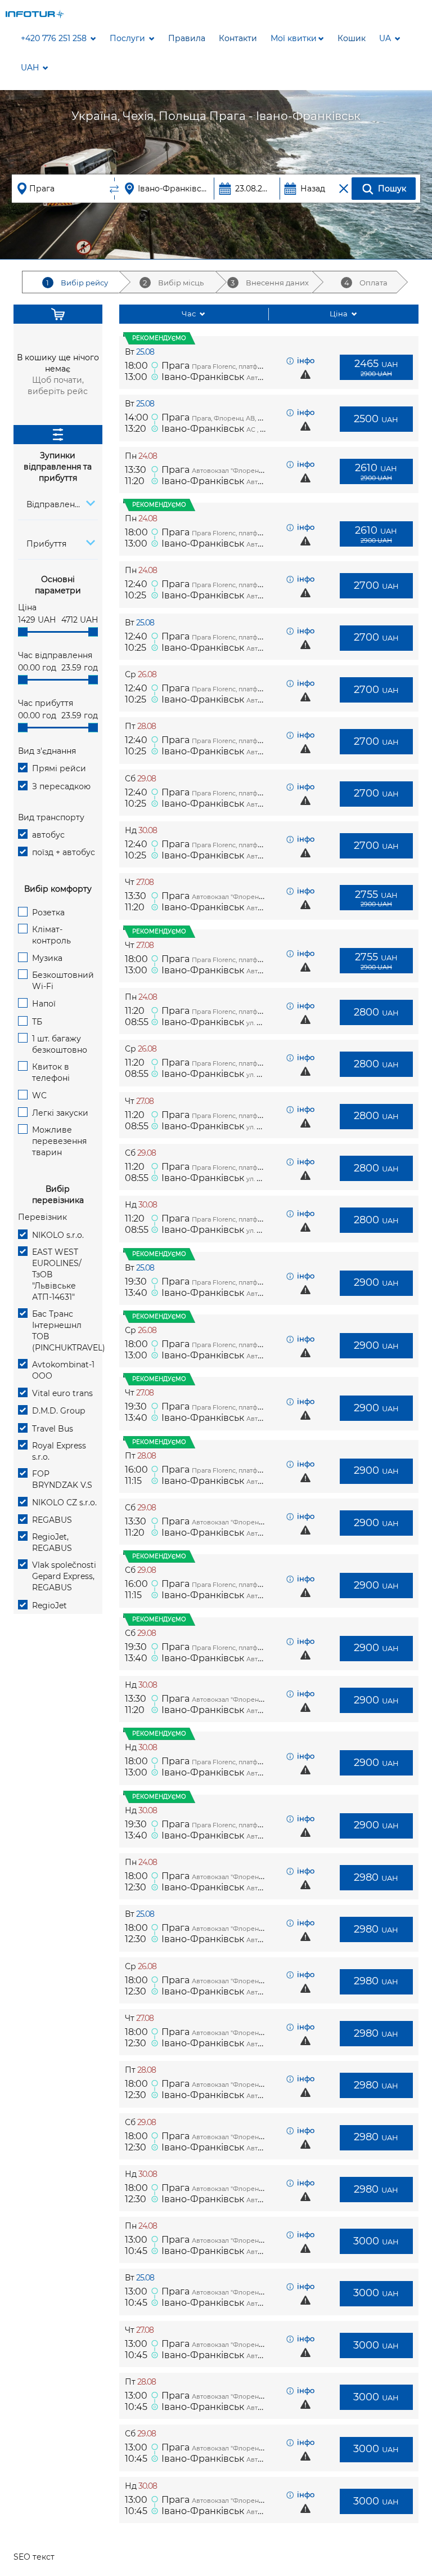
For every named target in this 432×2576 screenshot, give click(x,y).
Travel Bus (53, 1429)
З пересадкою (61, 786)
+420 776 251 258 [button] (55, 38)
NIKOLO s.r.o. (58, 1235)
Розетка (48, 913)
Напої (44, 1004)
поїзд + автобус (64, 852)
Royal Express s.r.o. (59, 1451)
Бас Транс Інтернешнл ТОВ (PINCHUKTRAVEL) (65, 1331)
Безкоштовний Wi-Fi (63, 981)
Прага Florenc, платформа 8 (236, 585)
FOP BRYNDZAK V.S (62, 1479)
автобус (48, 835)
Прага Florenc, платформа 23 (237, 1012)
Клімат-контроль (51, 935)
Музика (47, 958)
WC (39, 1095)
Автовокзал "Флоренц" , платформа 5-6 (255, 1877)
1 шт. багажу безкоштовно (60, 1044)
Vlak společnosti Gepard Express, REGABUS (64, 1576)
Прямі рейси (59, 768)
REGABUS (52, 1520)
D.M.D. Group (58, 1411)
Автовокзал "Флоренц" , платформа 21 (253, 2240)
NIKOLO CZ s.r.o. (64, 1502)
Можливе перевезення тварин (59, 1141)
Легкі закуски (60, 1113)
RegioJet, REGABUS (52, 1542)
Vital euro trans (62, 1393)
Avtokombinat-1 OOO (63, 1370)
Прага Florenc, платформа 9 (236, 366)
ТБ (37, 1022)
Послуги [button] (129, 38)
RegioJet (49, 1605)
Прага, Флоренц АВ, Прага (234, 418)
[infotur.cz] (35, 14)
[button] (297, 38)
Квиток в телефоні (51, 1072)
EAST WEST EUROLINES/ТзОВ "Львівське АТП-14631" (57, 1274)
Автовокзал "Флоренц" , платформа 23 (253, 471)
